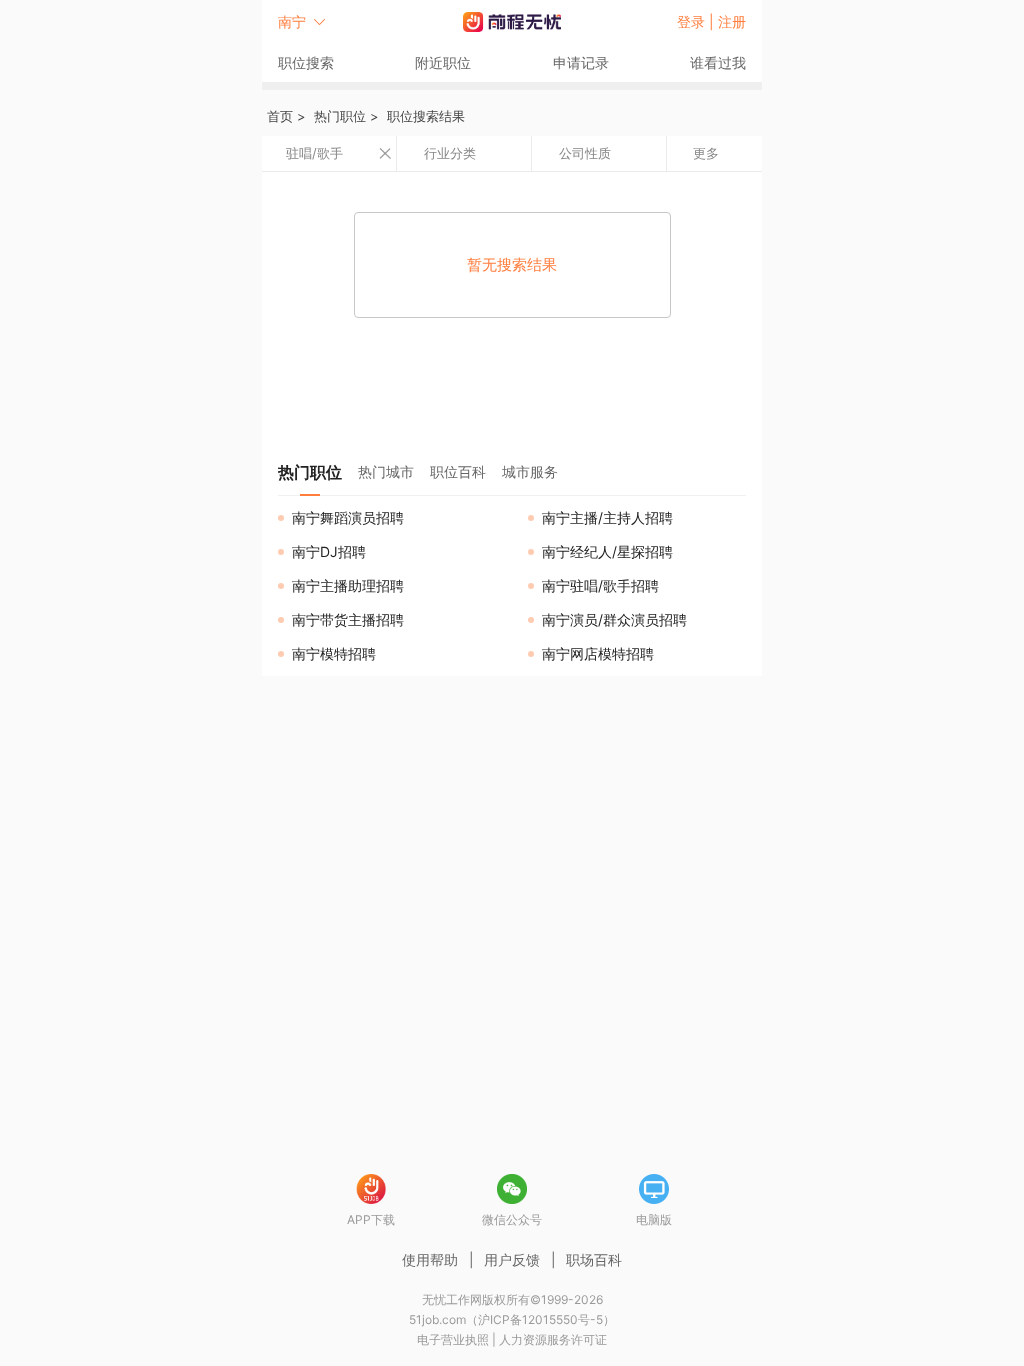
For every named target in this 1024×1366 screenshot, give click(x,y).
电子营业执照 (453, 1339)
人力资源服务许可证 (553, 1339)
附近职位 (443, 62)
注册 (732, 21)
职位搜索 (306, 62)
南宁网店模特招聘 (598, 653)
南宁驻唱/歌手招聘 (600, 585)
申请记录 (581, 62)
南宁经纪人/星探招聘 (607, 551)
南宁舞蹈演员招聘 (348, 517)
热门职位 (340, 116)
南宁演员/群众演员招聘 (614, 619)
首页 (280, 116)
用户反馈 (512, 1259)
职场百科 (594, 1259)
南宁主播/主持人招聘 (607, 517)
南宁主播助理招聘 (348, 585)
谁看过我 (718, 62)
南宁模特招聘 (334, 653)
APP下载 (371, 1219)
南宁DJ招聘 (329, 551)
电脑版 (654, 1219)
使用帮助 (430, 1259)
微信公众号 (512, 1219)
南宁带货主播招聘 (348, 619)
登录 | (697, 21)
